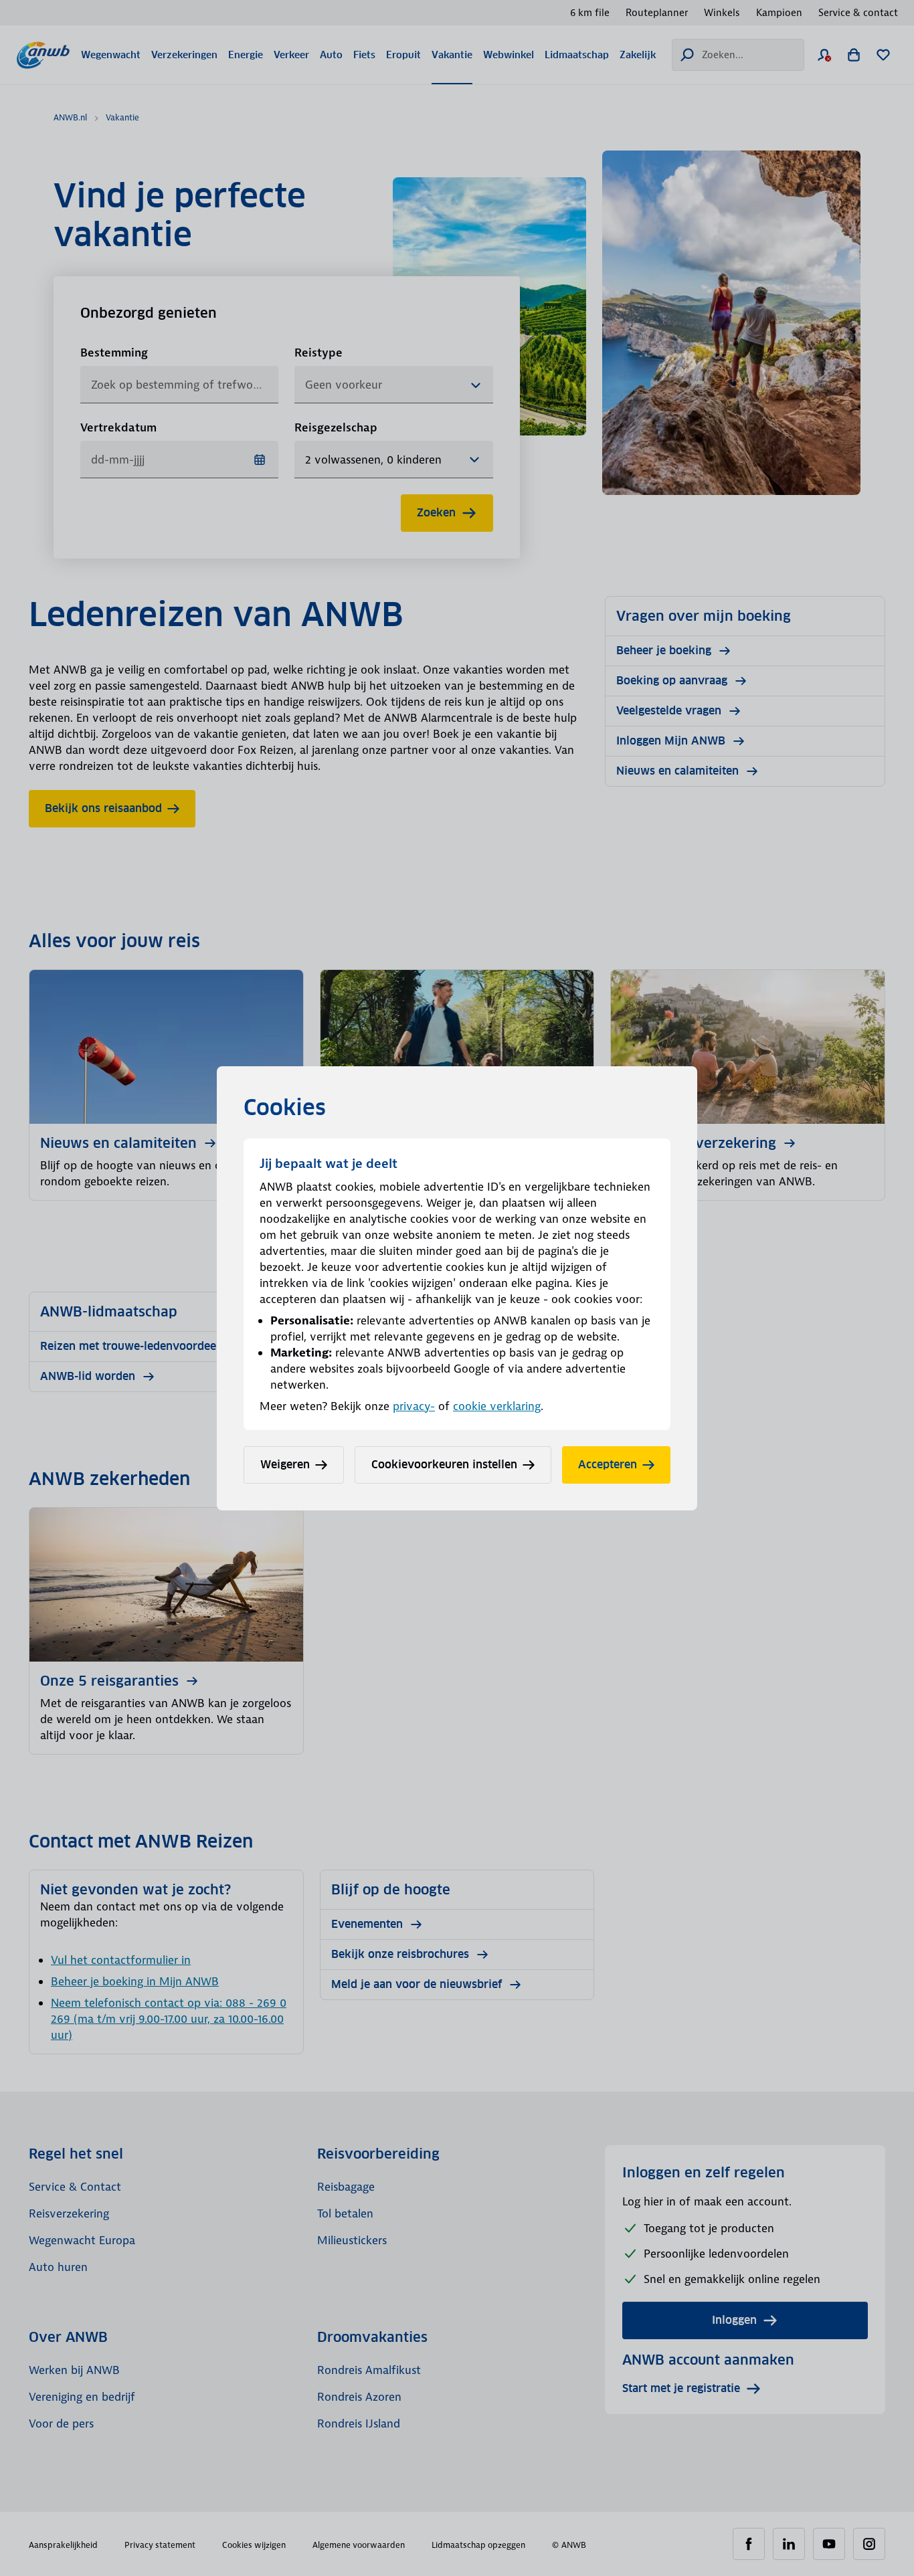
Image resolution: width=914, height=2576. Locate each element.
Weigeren (285, 1465)
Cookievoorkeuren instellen (444, 1465)
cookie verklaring (497, 1406)
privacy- (414, 1406)
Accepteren (608, 1465)
